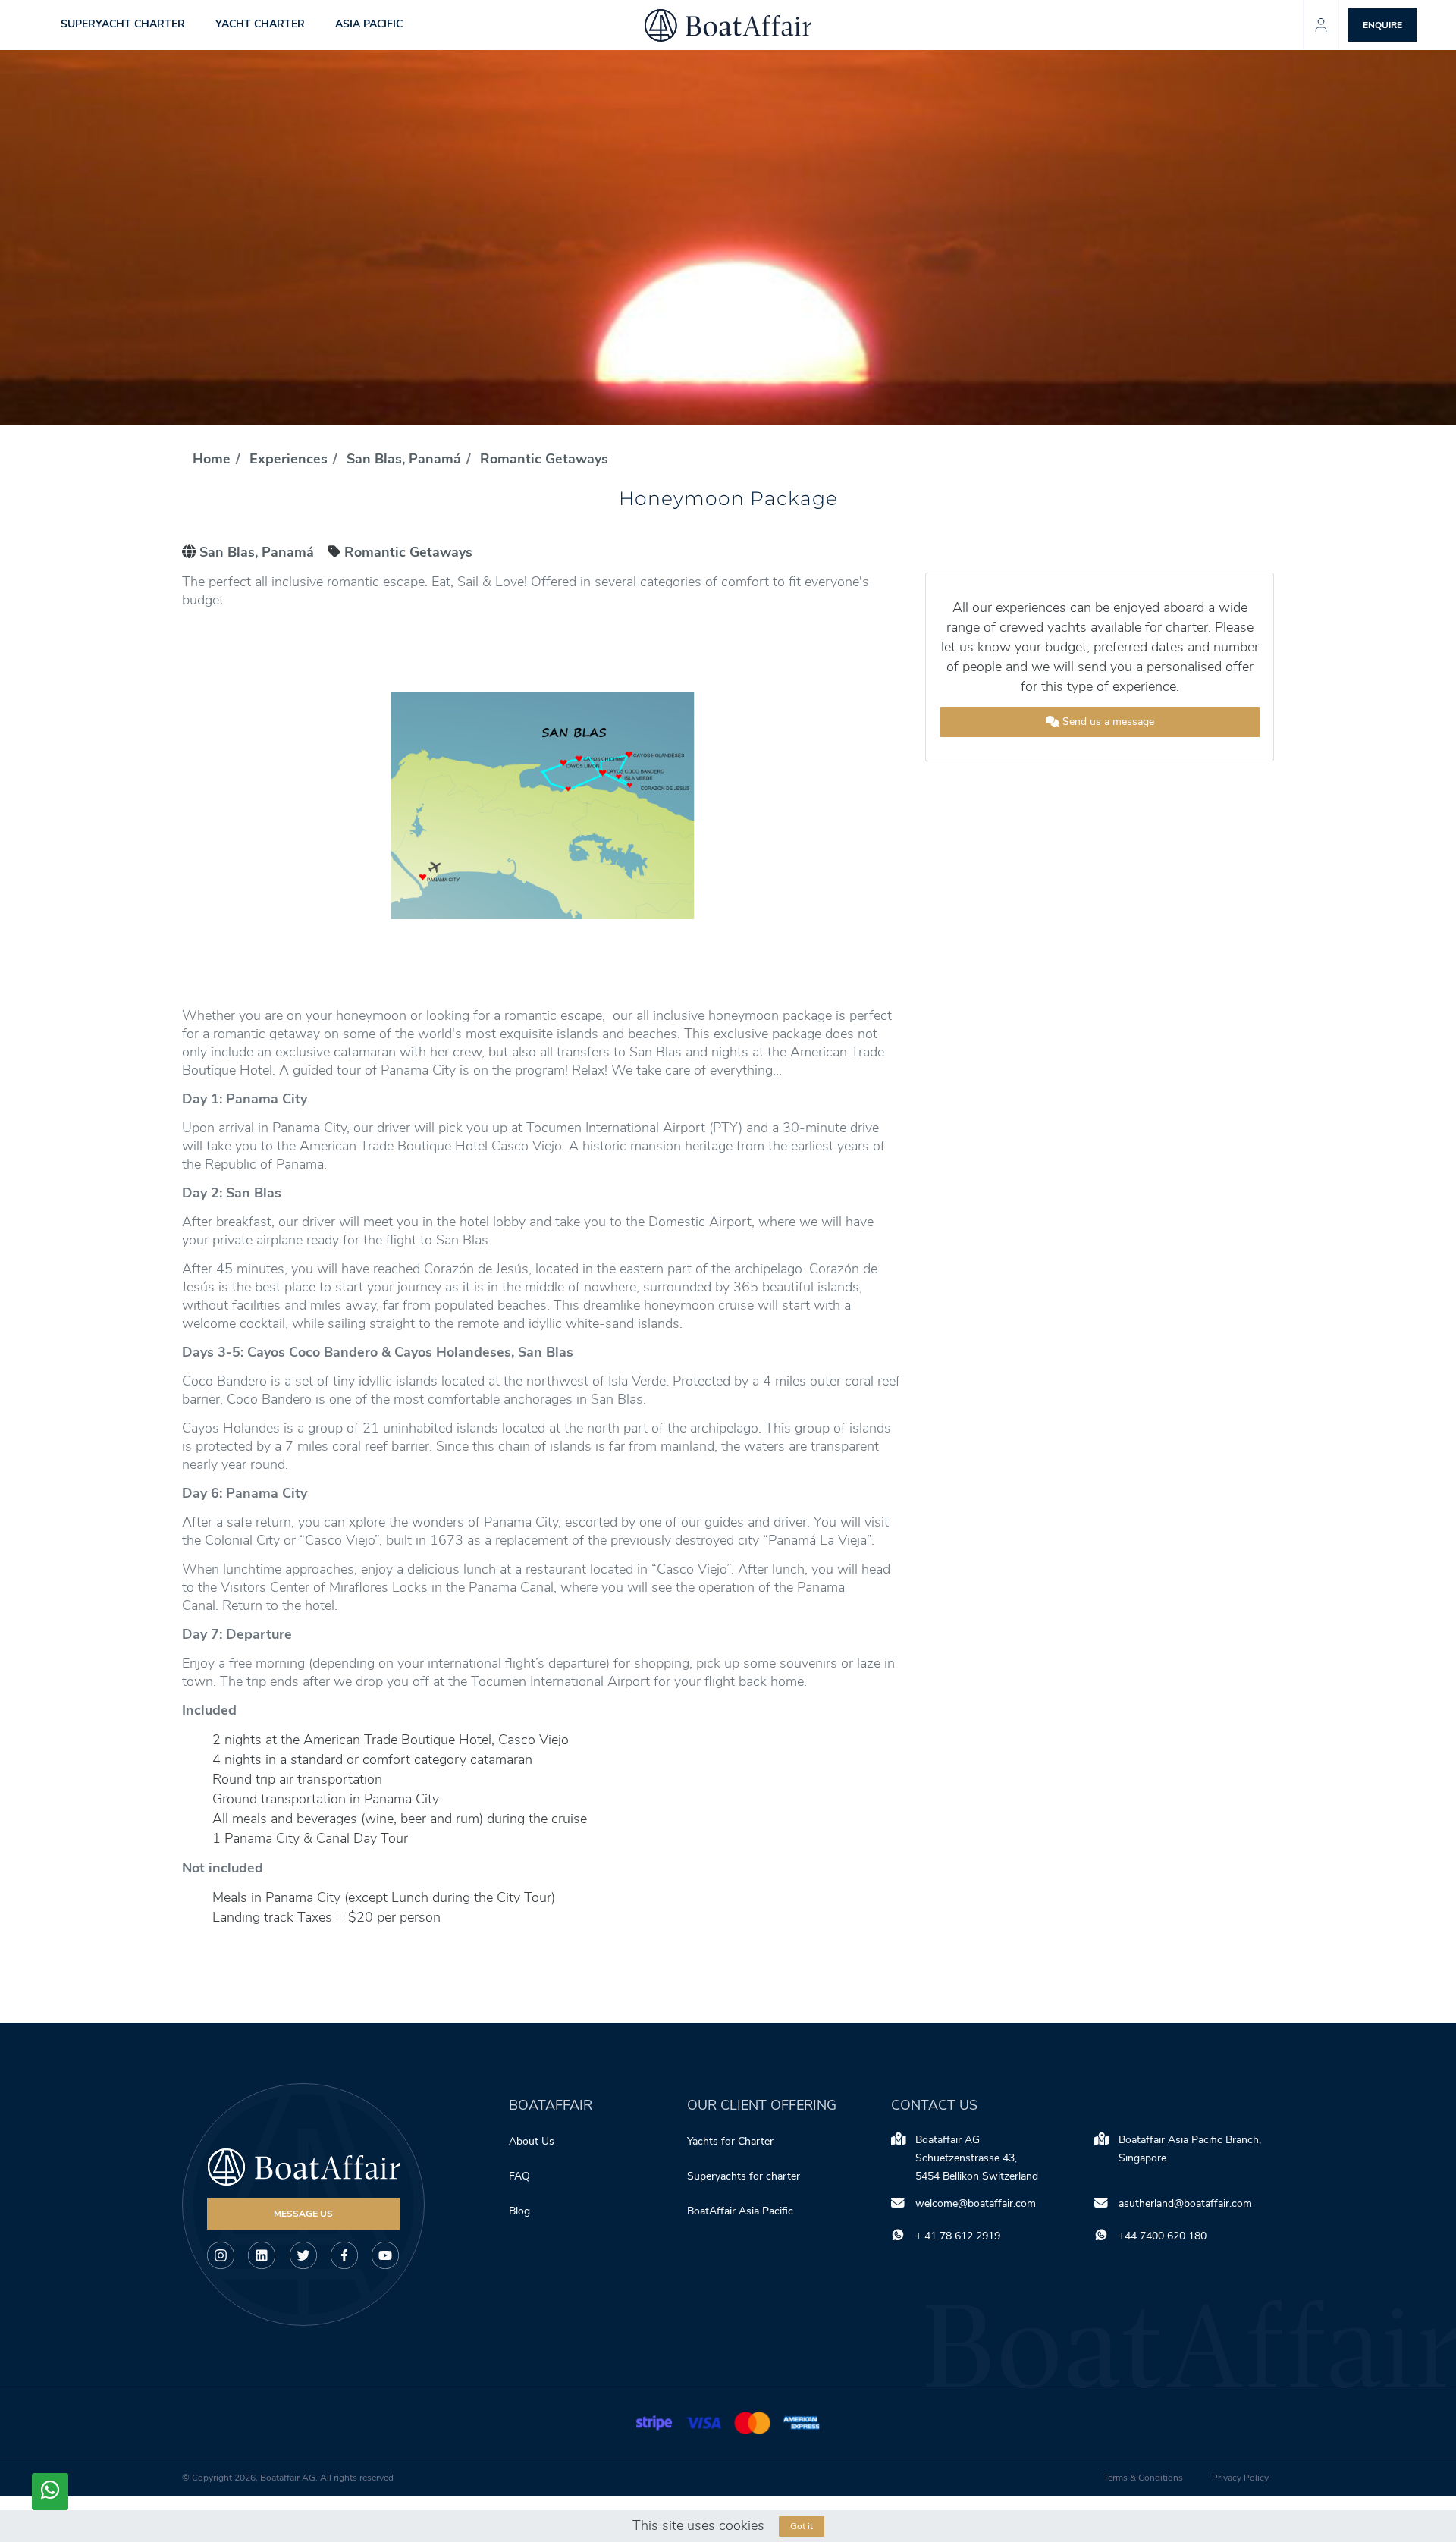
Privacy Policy (1240, 2478)
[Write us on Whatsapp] (50, 2492)
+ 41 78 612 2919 (958, 2236)
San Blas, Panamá (404, 459)
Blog (519, 2211)
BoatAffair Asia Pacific (742, 2211)
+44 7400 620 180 (1163, 2236)
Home (212, 459)
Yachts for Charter (730, 2141)
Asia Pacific (369, 25)
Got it (802, 2526)
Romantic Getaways (544, 459)
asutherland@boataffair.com (1185, 2203)
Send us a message (1107, 722)
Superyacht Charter (123, 25)
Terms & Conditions (1143, 2478)
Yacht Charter (260, 25)
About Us (532, 2141)
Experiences (289, 459)
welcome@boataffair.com (976, 2203)
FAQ (519, 2176)
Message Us (303, 2214)
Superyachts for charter (745, 2176)
